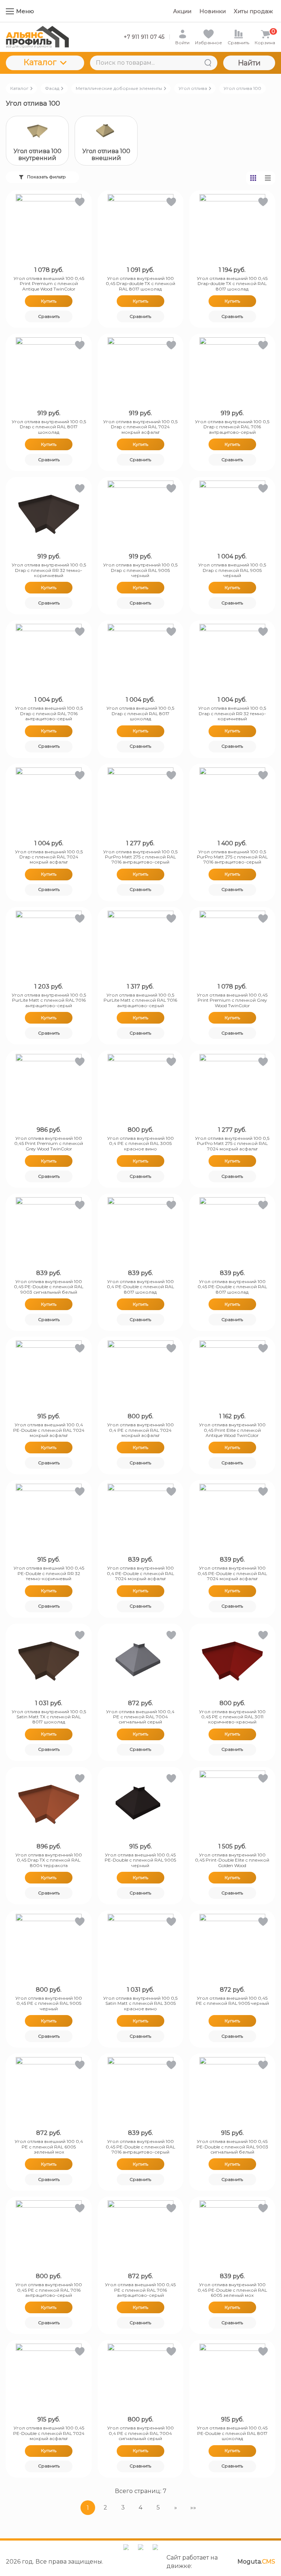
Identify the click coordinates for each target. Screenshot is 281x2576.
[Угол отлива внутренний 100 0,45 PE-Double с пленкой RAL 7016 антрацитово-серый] (141, 2090)
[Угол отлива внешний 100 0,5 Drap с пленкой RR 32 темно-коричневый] (232, 657)
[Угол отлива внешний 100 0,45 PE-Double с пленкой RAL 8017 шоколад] (232, 2376)
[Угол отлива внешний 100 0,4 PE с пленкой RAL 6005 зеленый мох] (49, 2090)
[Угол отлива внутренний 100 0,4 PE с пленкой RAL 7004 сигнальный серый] (141, 2376)
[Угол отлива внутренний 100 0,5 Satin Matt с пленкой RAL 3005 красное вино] (141, 1947)
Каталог (40, 62)
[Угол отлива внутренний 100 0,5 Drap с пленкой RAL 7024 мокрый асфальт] (141, 370)
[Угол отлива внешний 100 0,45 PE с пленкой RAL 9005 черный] (232, 1947)
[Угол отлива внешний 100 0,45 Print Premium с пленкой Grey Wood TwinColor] (232, 944)
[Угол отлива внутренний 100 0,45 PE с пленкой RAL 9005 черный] (49, 1947)
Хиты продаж (253, 11)
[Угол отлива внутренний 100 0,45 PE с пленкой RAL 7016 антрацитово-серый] (49, 2233)
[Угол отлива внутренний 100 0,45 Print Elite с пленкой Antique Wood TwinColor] (232, 1373)
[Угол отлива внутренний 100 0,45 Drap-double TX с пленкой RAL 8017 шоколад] (141, 227)
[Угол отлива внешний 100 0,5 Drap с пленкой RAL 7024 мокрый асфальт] (49, 800)
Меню (25, 11)
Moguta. (256, 2562)
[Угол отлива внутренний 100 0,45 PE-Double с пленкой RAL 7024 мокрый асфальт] (232, 1517)
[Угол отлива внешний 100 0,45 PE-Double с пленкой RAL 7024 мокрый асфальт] (49, 2376)
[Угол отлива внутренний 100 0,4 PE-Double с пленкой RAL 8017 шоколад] (141, 1230)
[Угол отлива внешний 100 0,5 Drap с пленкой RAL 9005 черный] (232, 513)
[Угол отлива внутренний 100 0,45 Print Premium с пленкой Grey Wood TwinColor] (49, 1087)
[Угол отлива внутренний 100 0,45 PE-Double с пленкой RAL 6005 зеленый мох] (232, 2233)
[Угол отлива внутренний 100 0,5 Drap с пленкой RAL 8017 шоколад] (49, 370)
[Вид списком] (268, 178)
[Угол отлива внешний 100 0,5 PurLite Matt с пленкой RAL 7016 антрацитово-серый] (141, 944)
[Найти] (208, 63)
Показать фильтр (46, 177)
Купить (49, 301)
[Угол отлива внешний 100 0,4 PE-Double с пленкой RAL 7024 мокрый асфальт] (49, 1373)
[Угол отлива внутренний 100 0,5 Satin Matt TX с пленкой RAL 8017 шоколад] (49, 1660)
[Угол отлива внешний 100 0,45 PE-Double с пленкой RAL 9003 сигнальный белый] (232, 2090)
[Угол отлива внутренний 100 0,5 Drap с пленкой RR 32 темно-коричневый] (49, 513)
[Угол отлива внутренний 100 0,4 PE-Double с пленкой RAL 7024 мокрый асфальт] (141, 1517)
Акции (182, 11)
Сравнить (49, 316)
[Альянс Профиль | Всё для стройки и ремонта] (37, 37)
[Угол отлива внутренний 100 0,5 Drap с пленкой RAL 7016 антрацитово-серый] (232, 370)
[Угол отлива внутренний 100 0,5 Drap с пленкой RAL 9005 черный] (141, 513)
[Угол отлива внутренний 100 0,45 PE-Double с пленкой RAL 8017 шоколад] (232, 1230)
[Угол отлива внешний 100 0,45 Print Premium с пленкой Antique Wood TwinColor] (49, 227)
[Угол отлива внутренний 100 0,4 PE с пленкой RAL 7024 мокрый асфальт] (141, 1373)
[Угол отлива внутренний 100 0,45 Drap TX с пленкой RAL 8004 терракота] (49, 1803)
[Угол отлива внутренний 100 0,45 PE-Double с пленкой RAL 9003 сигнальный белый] (49, 1230)
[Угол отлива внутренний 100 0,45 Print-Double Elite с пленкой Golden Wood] (232, 1803)
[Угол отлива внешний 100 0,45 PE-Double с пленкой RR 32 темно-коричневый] (49, 1517)
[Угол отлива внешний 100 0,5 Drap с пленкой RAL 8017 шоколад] (141, 657)
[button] (79, 203)
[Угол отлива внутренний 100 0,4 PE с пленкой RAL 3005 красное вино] (141, 1087)
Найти (249, 63)
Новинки (213, 11)
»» (193, 2507)
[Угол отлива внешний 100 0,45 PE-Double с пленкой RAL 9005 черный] (141, 1803)
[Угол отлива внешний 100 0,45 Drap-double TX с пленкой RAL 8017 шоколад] (232, 227)
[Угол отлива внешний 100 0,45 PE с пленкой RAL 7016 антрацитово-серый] (141, 2233)
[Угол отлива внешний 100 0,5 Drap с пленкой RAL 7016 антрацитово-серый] (49, 657)
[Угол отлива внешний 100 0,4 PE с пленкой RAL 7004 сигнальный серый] (141, 1660)
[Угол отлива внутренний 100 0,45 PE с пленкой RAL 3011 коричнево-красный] (232, 1660)
